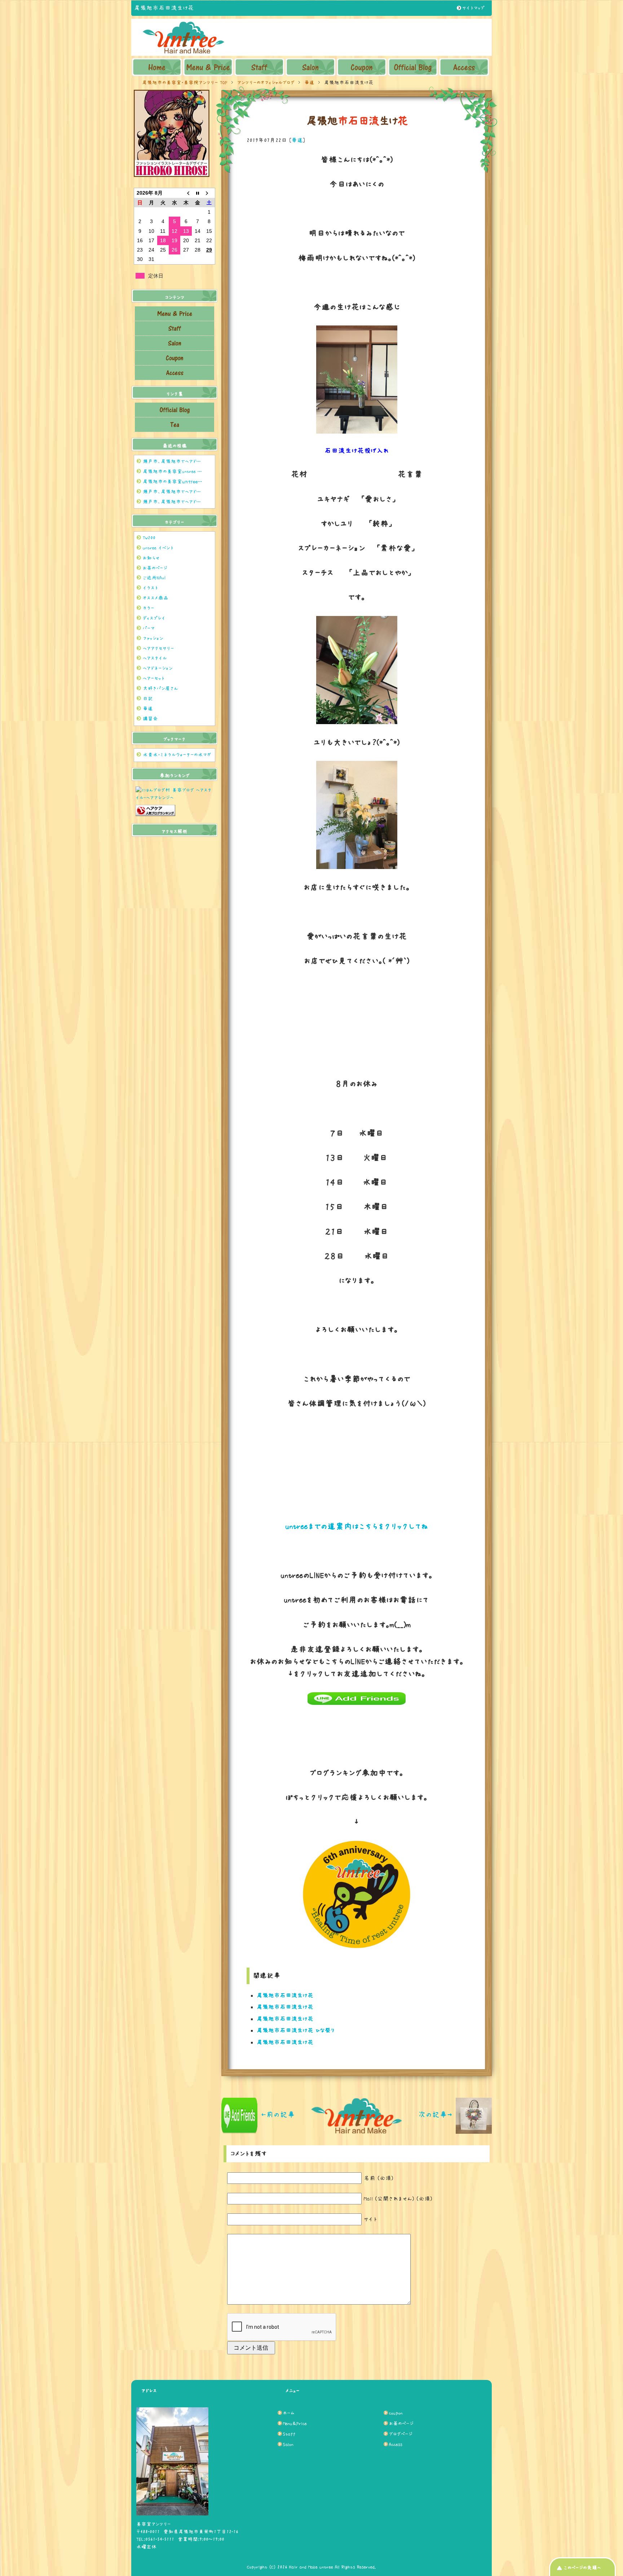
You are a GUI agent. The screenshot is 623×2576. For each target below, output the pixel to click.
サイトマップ (473, 8)
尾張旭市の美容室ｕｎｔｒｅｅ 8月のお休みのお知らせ (175, 482)
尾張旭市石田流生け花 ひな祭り (296, 2030)
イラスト (151, 588)
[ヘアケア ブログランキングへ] (155, 814)
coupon (396, 2413)
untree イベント (158, 548)
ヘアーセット (154, 678)
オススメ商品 (156, 598)
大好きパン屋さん (160, 688)
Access (396, 2444)
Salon (288, 2444)
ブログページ (401, 2434)
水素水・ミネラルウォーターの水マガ (177, 755)
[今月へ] (198, 193)
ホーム (289, 2413)
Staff (289, 2434)
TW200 (149, 538)
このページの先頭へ (582, 2568)
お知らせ (151, 558)
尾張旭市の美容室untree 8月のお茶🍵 (175, 471)
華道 (297, 140)
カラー (149, 608)
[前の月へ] (186, 193)
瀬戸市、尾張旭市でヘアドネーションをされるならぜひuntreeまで (175, 461)
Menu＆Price (295, 2424)
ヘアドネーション (158, 668)
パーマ (149, 628)
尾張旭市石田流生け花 (285, 1995)
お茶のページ (155, 568)
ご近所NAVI (154, 578)
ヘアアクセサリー (158, 648)
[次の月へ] (209, 193)
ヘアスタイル (155, 658)
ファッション (153, 638)
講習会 (150, 719)
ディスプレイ (154, 618)
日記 (148, 699)
